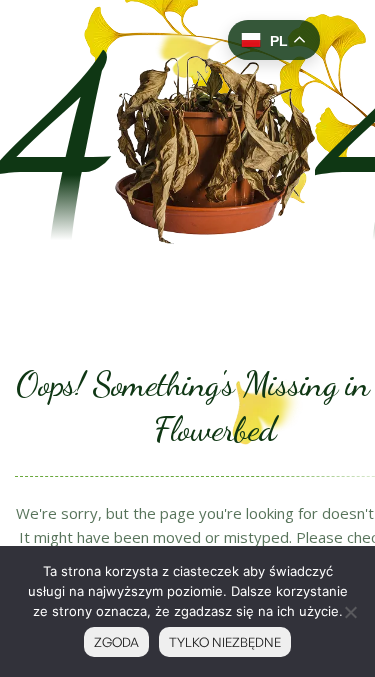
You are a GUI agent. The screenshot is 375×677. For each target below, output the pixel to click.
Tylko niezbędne (225, 642)
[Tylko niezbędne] (350, 612)
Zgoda (116, 642)
